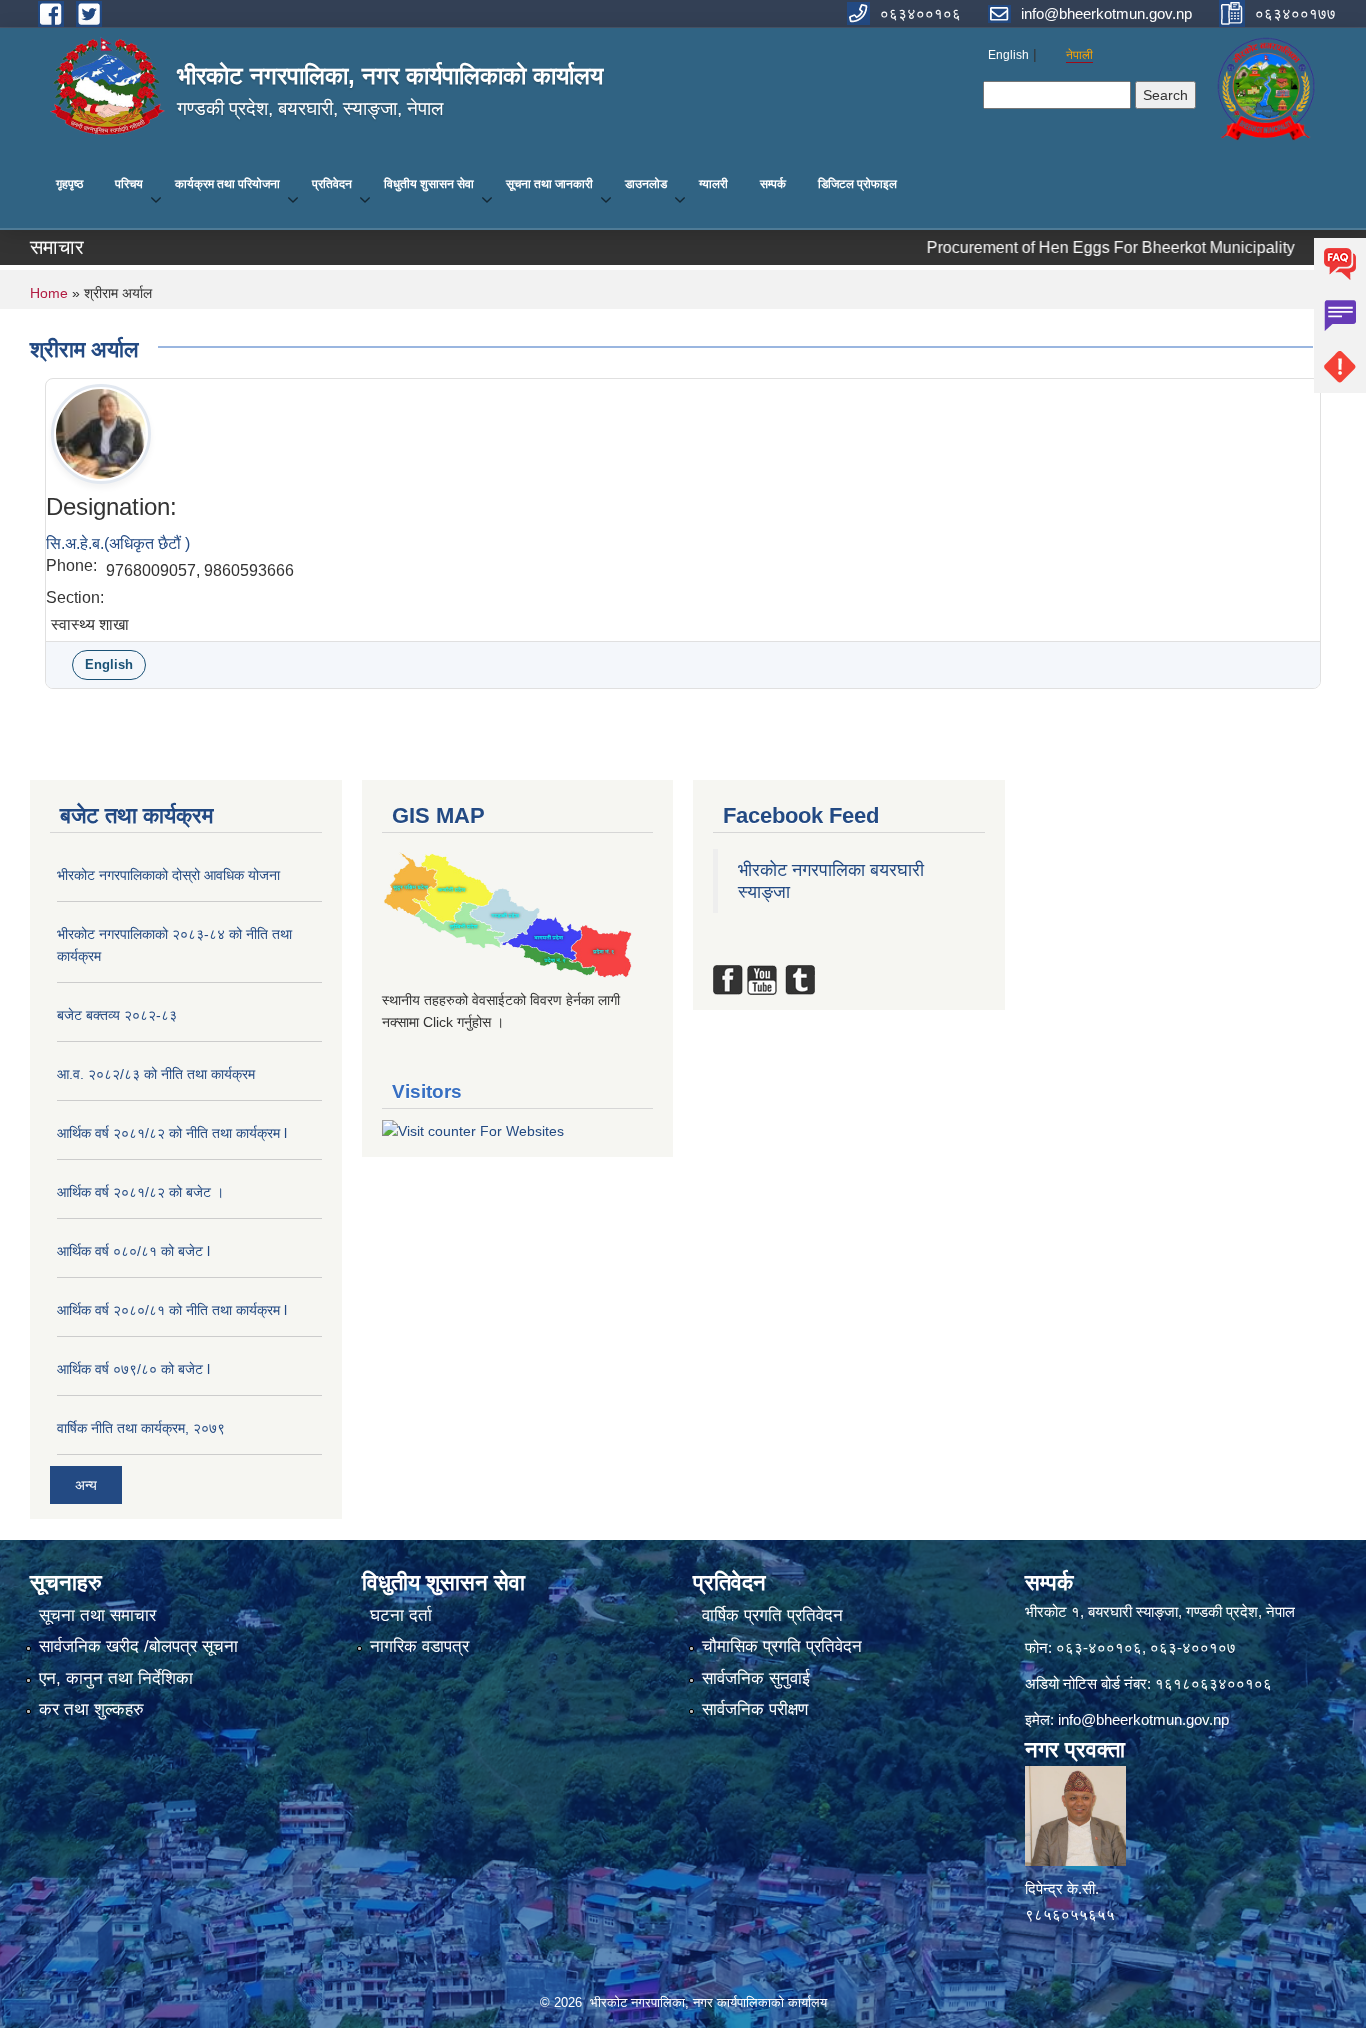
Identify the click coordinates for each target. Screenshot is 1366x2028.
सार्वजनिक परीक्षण (755, 1709)
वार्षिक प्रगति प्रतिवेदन (772, 1615)
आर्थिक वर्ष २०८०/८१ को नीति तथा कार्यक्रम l (172, 1310)
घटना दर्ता (401, 1615)
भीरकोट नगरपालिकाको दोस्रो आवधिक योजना (168, 875)
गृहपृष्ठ (69, 184)
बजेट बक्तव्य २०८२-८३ (117, 1015)
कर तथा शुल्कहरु (91, 1709)
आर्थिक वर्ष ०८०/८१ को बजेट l (133, 1251)
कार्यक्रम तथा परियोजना (227, 184)
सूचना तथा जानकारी (549, 184)
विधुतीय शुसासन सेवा (429, 184)
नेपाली (1079, 55)
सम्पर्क (773, 184)
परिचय (129, 184)
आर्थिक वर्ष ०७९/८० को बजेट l (133, 1369)
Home (49, 293)
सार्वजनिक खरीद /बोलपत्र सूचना (138, 1646)
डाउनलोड (646, 184)
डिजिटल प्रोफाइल (857, 184)
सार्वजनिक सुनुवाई (756, 1678)
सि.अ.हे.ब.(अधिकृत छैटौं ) (118, 543)
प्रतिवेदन (332, 184)
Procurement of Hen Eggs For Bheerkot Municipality (1048, 247)
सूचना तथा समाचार (97, 1615)
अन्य (86, 1485)
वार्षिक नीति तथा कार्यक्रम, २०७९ (141, 1428)
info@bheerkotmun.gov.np (1143, 1719)
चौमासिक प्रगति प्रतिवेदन (782, 1646)
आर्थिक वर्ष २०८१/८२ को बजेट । (140, 1192)
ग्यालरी (713, 184)
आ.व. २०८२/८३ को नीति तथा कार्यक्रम (156, 1074)
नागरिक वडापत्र (419, 1646)
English (1008, 55)
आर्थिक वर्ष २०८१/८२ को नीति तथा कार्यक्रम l (172, 1133)
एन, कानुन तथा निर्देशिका (116, 1678)
